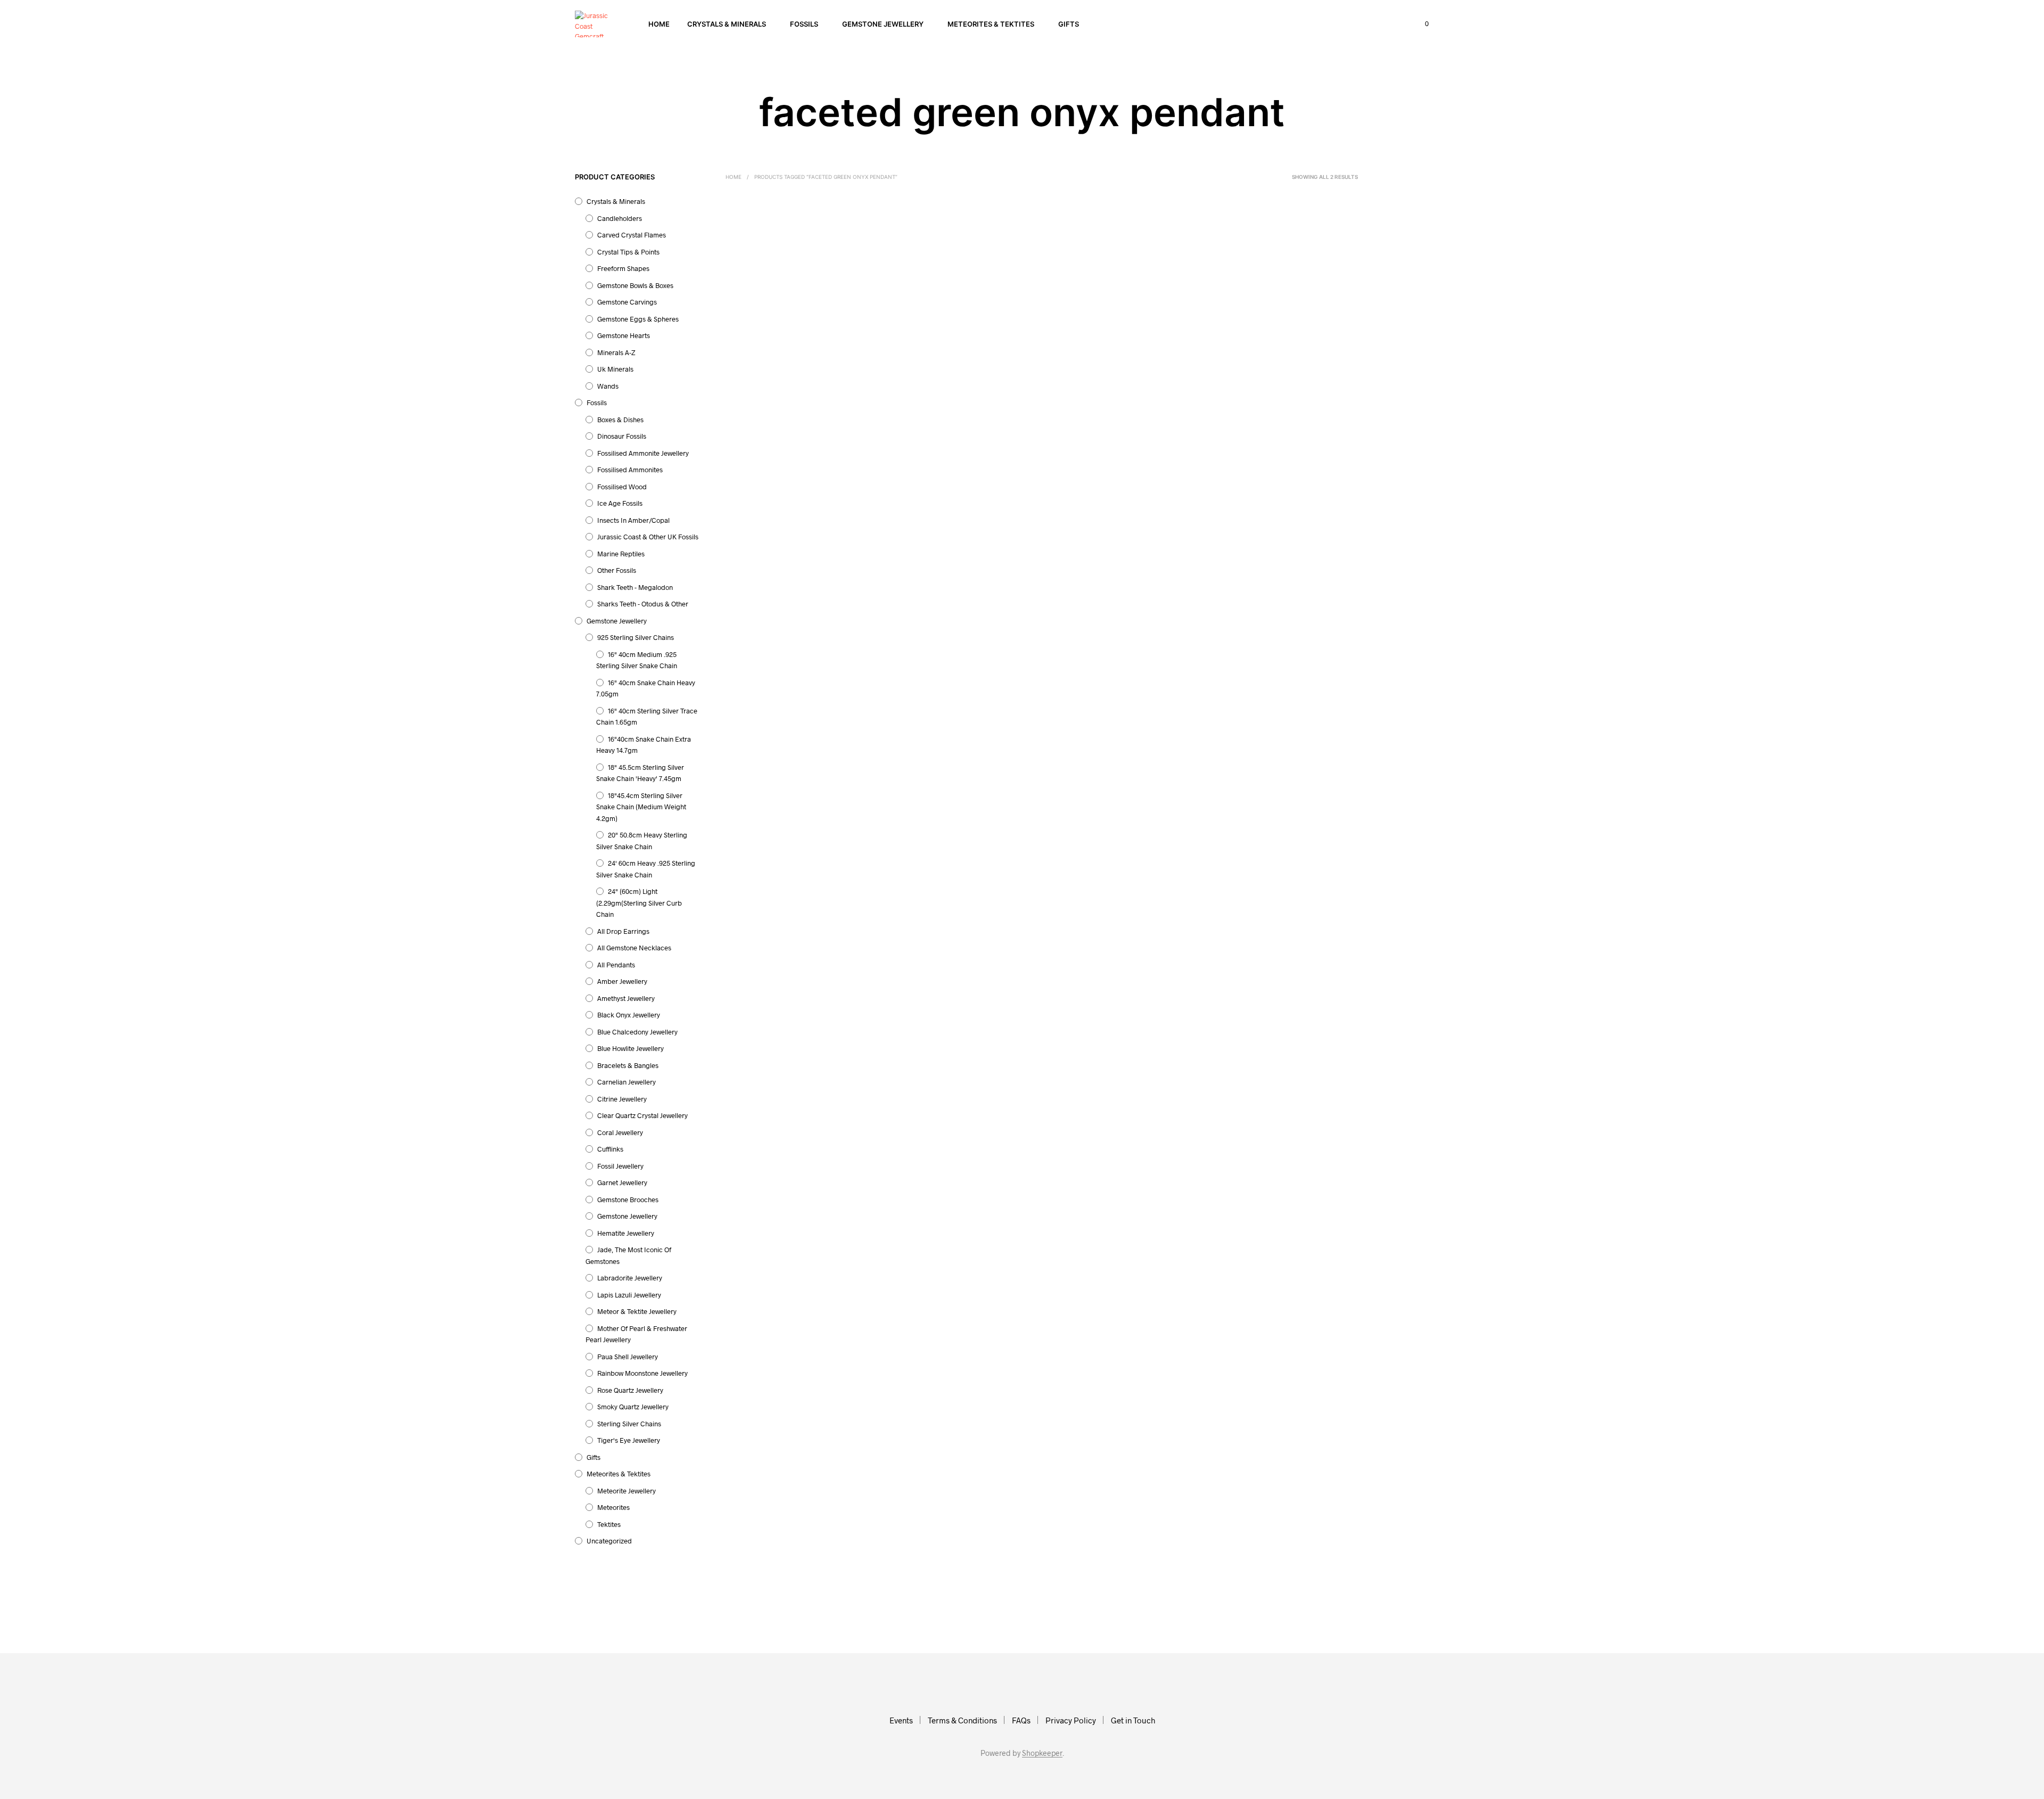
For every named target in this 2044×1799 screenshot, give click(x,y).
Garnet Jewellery (622, 1182)
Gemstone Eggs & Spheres (638, 319)
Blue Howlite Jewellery (630, 1048)
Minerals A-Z (616, 352)
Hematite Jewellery (626, 1233)
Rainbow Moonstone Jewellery (642, 1373)
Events (901, 1720)
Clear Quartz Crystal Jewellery (642, 1115)
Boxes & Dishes (620, 420)
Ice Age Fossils (620, 503)
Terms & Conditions (962, 1720)
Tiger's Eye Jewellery (629, 1440)
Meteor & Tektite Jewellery (637, 1311)
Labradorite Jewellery (630, 1278)
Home (659, 24)
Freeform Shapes (623, 268)
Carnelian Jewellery (627, 1082)
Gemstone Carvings (627, 302)
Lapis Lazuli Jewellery (629, 1295)
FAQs (1021, 1720)
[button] (1421, 24)
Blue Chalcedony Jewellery (637, 1032)
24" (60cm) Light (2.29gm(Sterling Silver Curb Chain (639, 903)
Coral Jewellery (620, 1132)
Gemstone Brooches (628, 1200)
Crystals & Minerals (727, 24)
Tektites (609, 1524)
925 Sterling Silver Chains (636, 637)
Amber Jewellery (622, 981)
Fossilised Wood (622, 487)
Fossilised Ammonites (630, 470)
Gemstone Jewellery (883, 24)
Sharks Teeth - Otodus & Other (643, 604)
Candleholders (620, 218)
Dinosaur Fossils (622, 436)
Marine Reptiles (621, 554)
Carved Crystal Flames (632, 235)
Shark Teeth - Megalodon (635, 587)
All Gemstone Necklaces (634, 948)
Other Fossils (617, 570)
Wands (608, 386)
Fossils (804, 24)
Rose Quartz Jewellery (630, 1390)
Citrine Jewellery (622, 1099)
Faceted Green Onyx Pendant (897, 357)
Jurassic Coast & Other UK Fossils (648, 537)
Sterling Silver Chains (629, 1424)
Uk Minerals (615, 369)
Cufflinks (610, 1149)
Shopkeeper (1042, 1753)
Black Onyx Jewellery (629, 1015)
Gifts (1069, 24)
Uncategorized (609, 1541)
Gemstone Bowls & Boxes (635, 285)
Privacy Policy (1071, 1720)
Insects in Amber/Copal (633, 520)
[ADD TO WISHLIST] (782, 326)
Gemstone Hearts (624, 335)
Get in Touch (1133, 1720)
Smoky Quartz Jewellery (633, 1407)
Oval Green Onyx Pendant (766, 357)
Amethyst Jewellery (626, 998)
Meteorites (613, 1507)
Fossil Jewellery (620, 1166)
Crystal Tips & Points (628, 252)
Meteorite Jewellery (627, 1491)
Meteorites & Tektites (991, 24)
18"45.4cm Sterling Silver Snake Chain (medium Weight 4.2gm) (641, 807)
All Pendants (616, 965)
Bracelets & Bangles (628, 1065)
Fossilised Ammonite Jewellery (643, 453)
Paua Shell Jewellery (628, 1357)
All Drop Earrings (623, 931)
